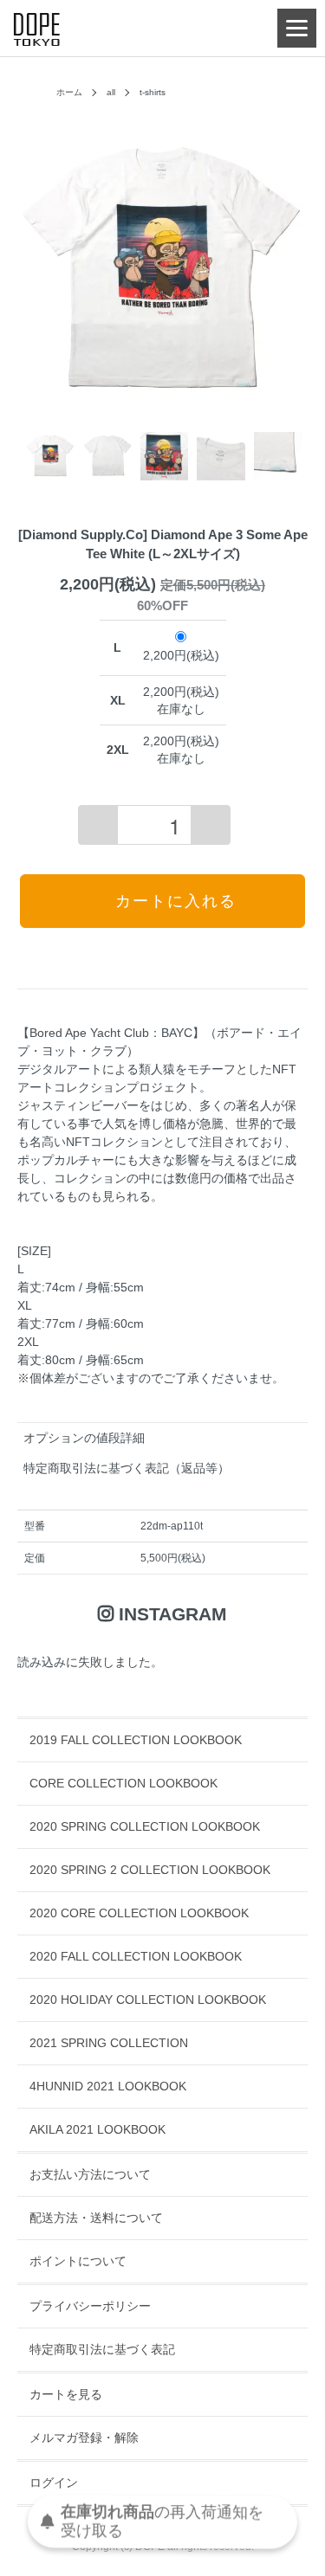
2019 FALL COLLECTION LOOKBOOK (136, 1740)
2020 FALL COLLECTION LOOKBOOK (136, 1956)
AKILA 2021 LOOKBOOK (97, 2129)
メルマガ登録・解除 (84, 2438)
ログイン (54, 2483)
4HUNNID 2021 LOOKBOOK (108, 2086)
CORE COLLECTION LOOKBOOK (123, 1783)
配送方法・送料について (96, 2218)
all (111, 92)
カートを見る (66, 2394)
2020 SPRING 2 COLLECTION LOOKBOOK (150, 1870)
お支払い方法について (90, 2174)
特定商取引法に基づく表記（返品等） (127, 1468)
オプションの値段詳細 (84, 1438)
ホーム (69, 92)
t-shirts (153, 92)
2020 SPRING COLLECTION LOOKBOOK (145, 1826)
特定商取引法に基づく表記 (102, 2349)
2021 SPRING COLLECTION (109, 2043)
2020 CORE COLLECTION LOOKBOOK (139, 1913)
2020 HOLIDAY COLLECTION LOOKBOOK (148, 2000)
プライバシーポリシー (90, 2306)
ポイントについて (78, 2261)
